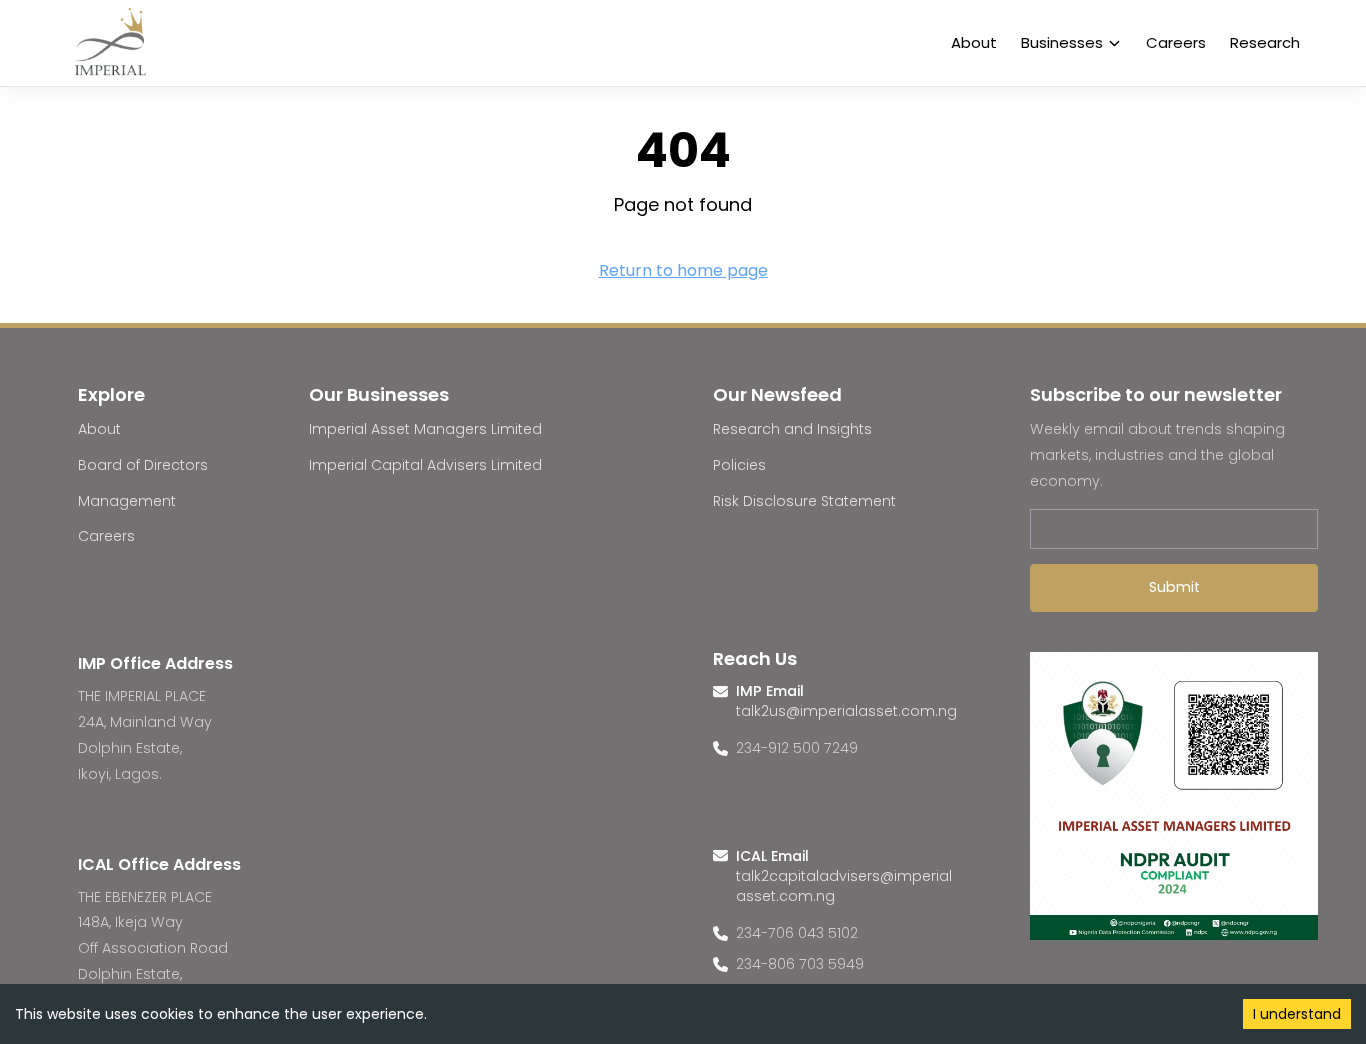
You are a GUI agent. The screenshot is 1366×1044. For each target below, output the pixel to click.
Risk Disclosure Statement (804, 501)
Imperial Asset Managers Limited (425, 429)
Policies (739, 465)
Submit (1174, 587)
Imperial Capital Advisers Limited (425, 465)
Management (127, 501)
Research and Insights (792, 429)
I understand (1297, 1014)
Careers (1176, 42)
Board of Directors (143, 465)
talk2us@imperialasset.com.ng (846, 711)
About (974, 42)
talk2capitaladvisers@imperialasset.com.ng (844, 886)
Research (1265, 42)
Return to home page (683, 270)
